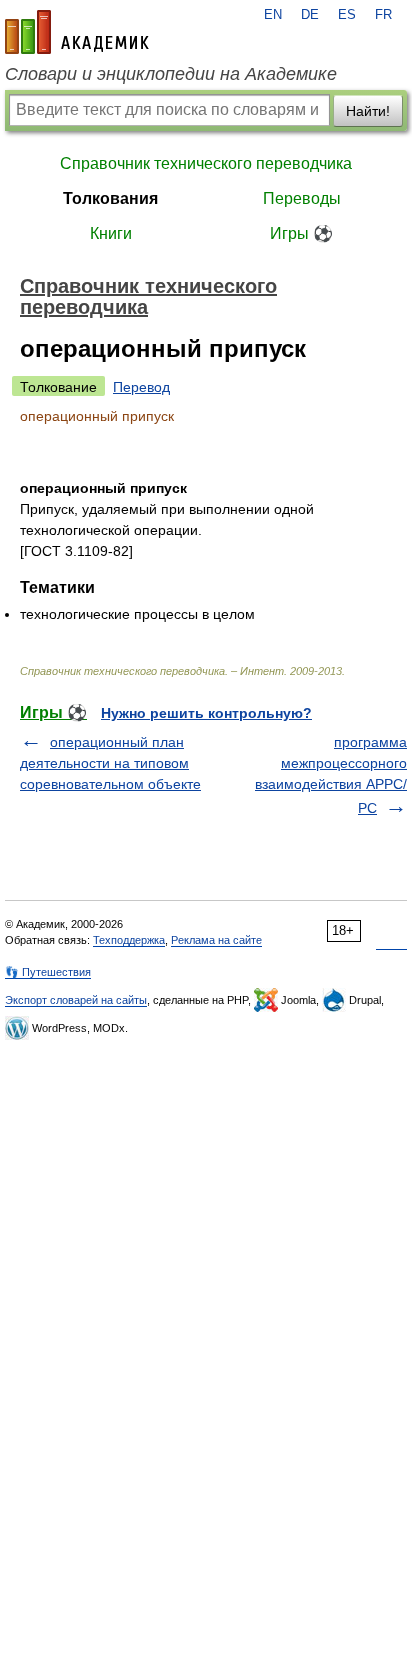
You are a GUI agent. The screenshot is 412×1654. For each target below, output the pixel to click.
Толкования (110, 198)
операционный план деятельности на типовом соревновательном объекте (110, 763)
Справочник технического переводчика (206, 163)
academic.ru (77, 32)
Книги (111, 233)
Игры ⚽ (301, 233)
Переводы (302, 198)
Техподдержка (129, 940)
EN (273, 15)
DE (310, 15)
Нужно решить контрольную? (206, 713)
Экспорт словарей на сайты (76, 1000)
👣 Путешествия (48, 972)
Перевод (141, 387)
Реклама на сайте (216, 940)
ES (347, 15)
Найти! (368, 111)
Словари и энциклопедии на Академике (171, 74)
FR (383, 15)
